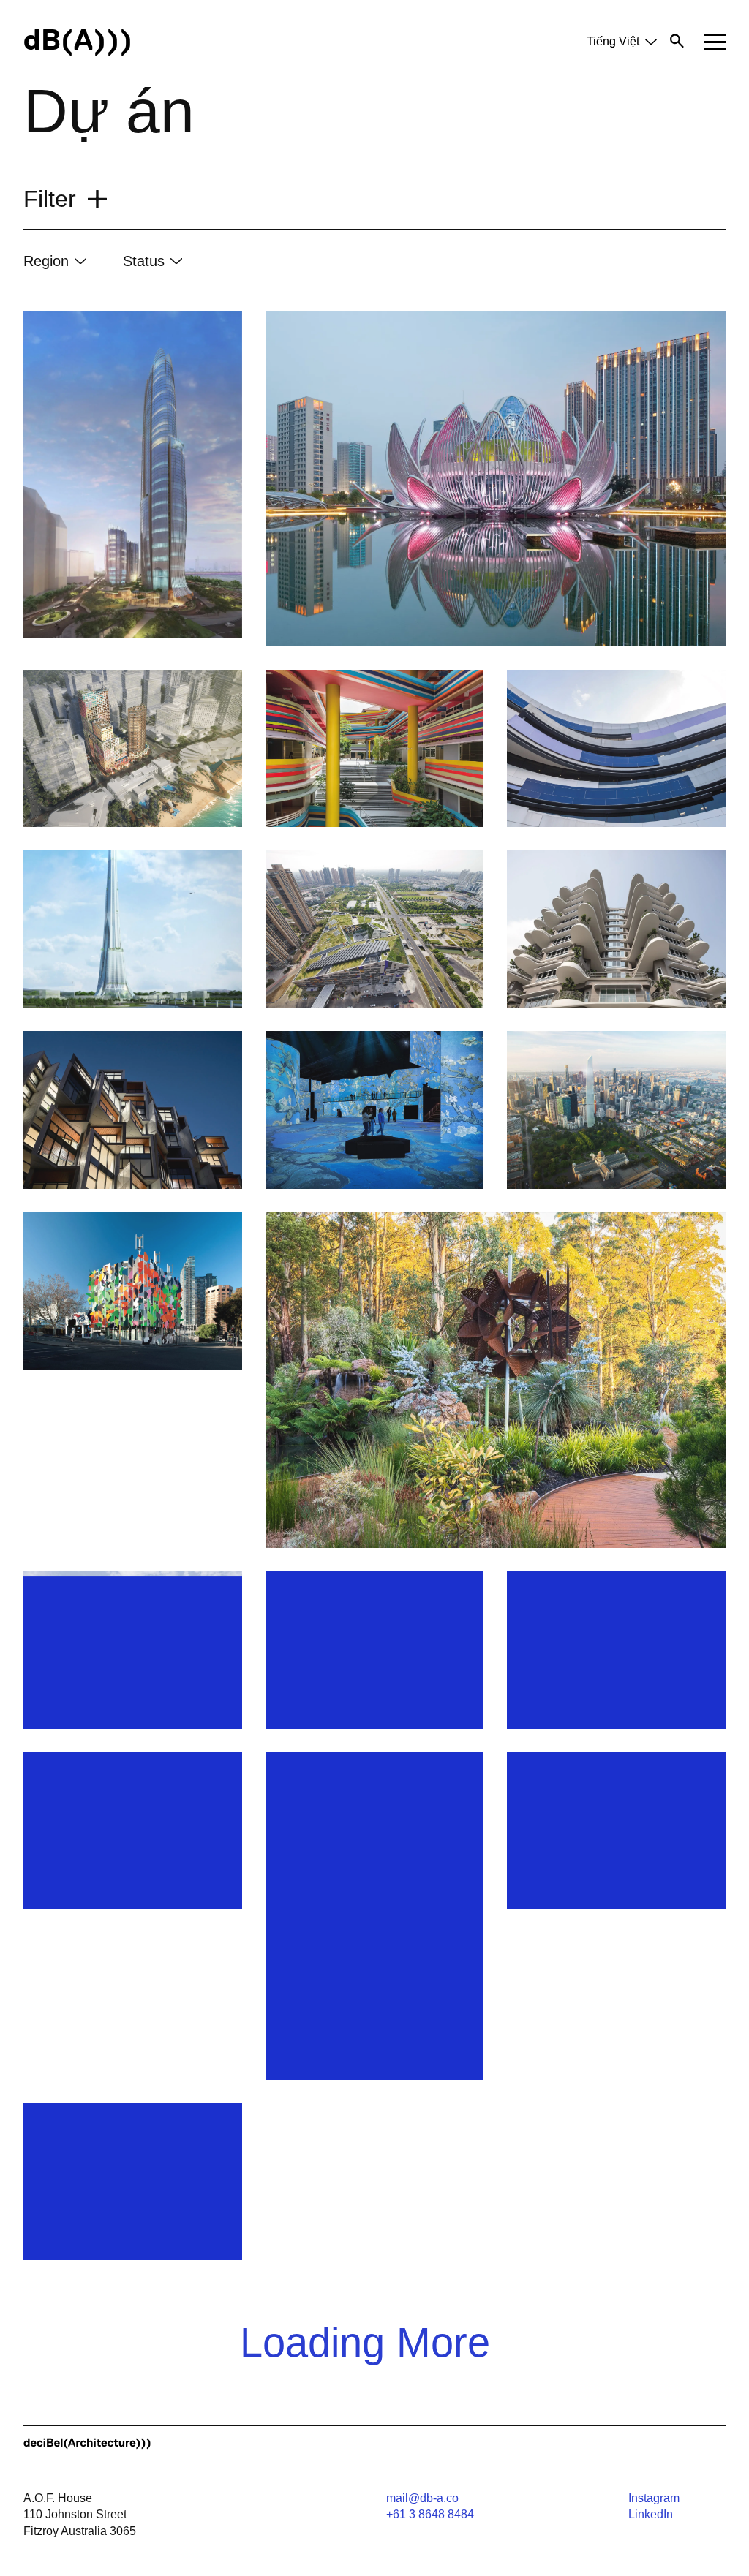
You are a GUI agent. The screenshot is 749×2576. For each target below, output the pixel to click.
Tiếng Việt (613, 41)
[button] (715, 42)
